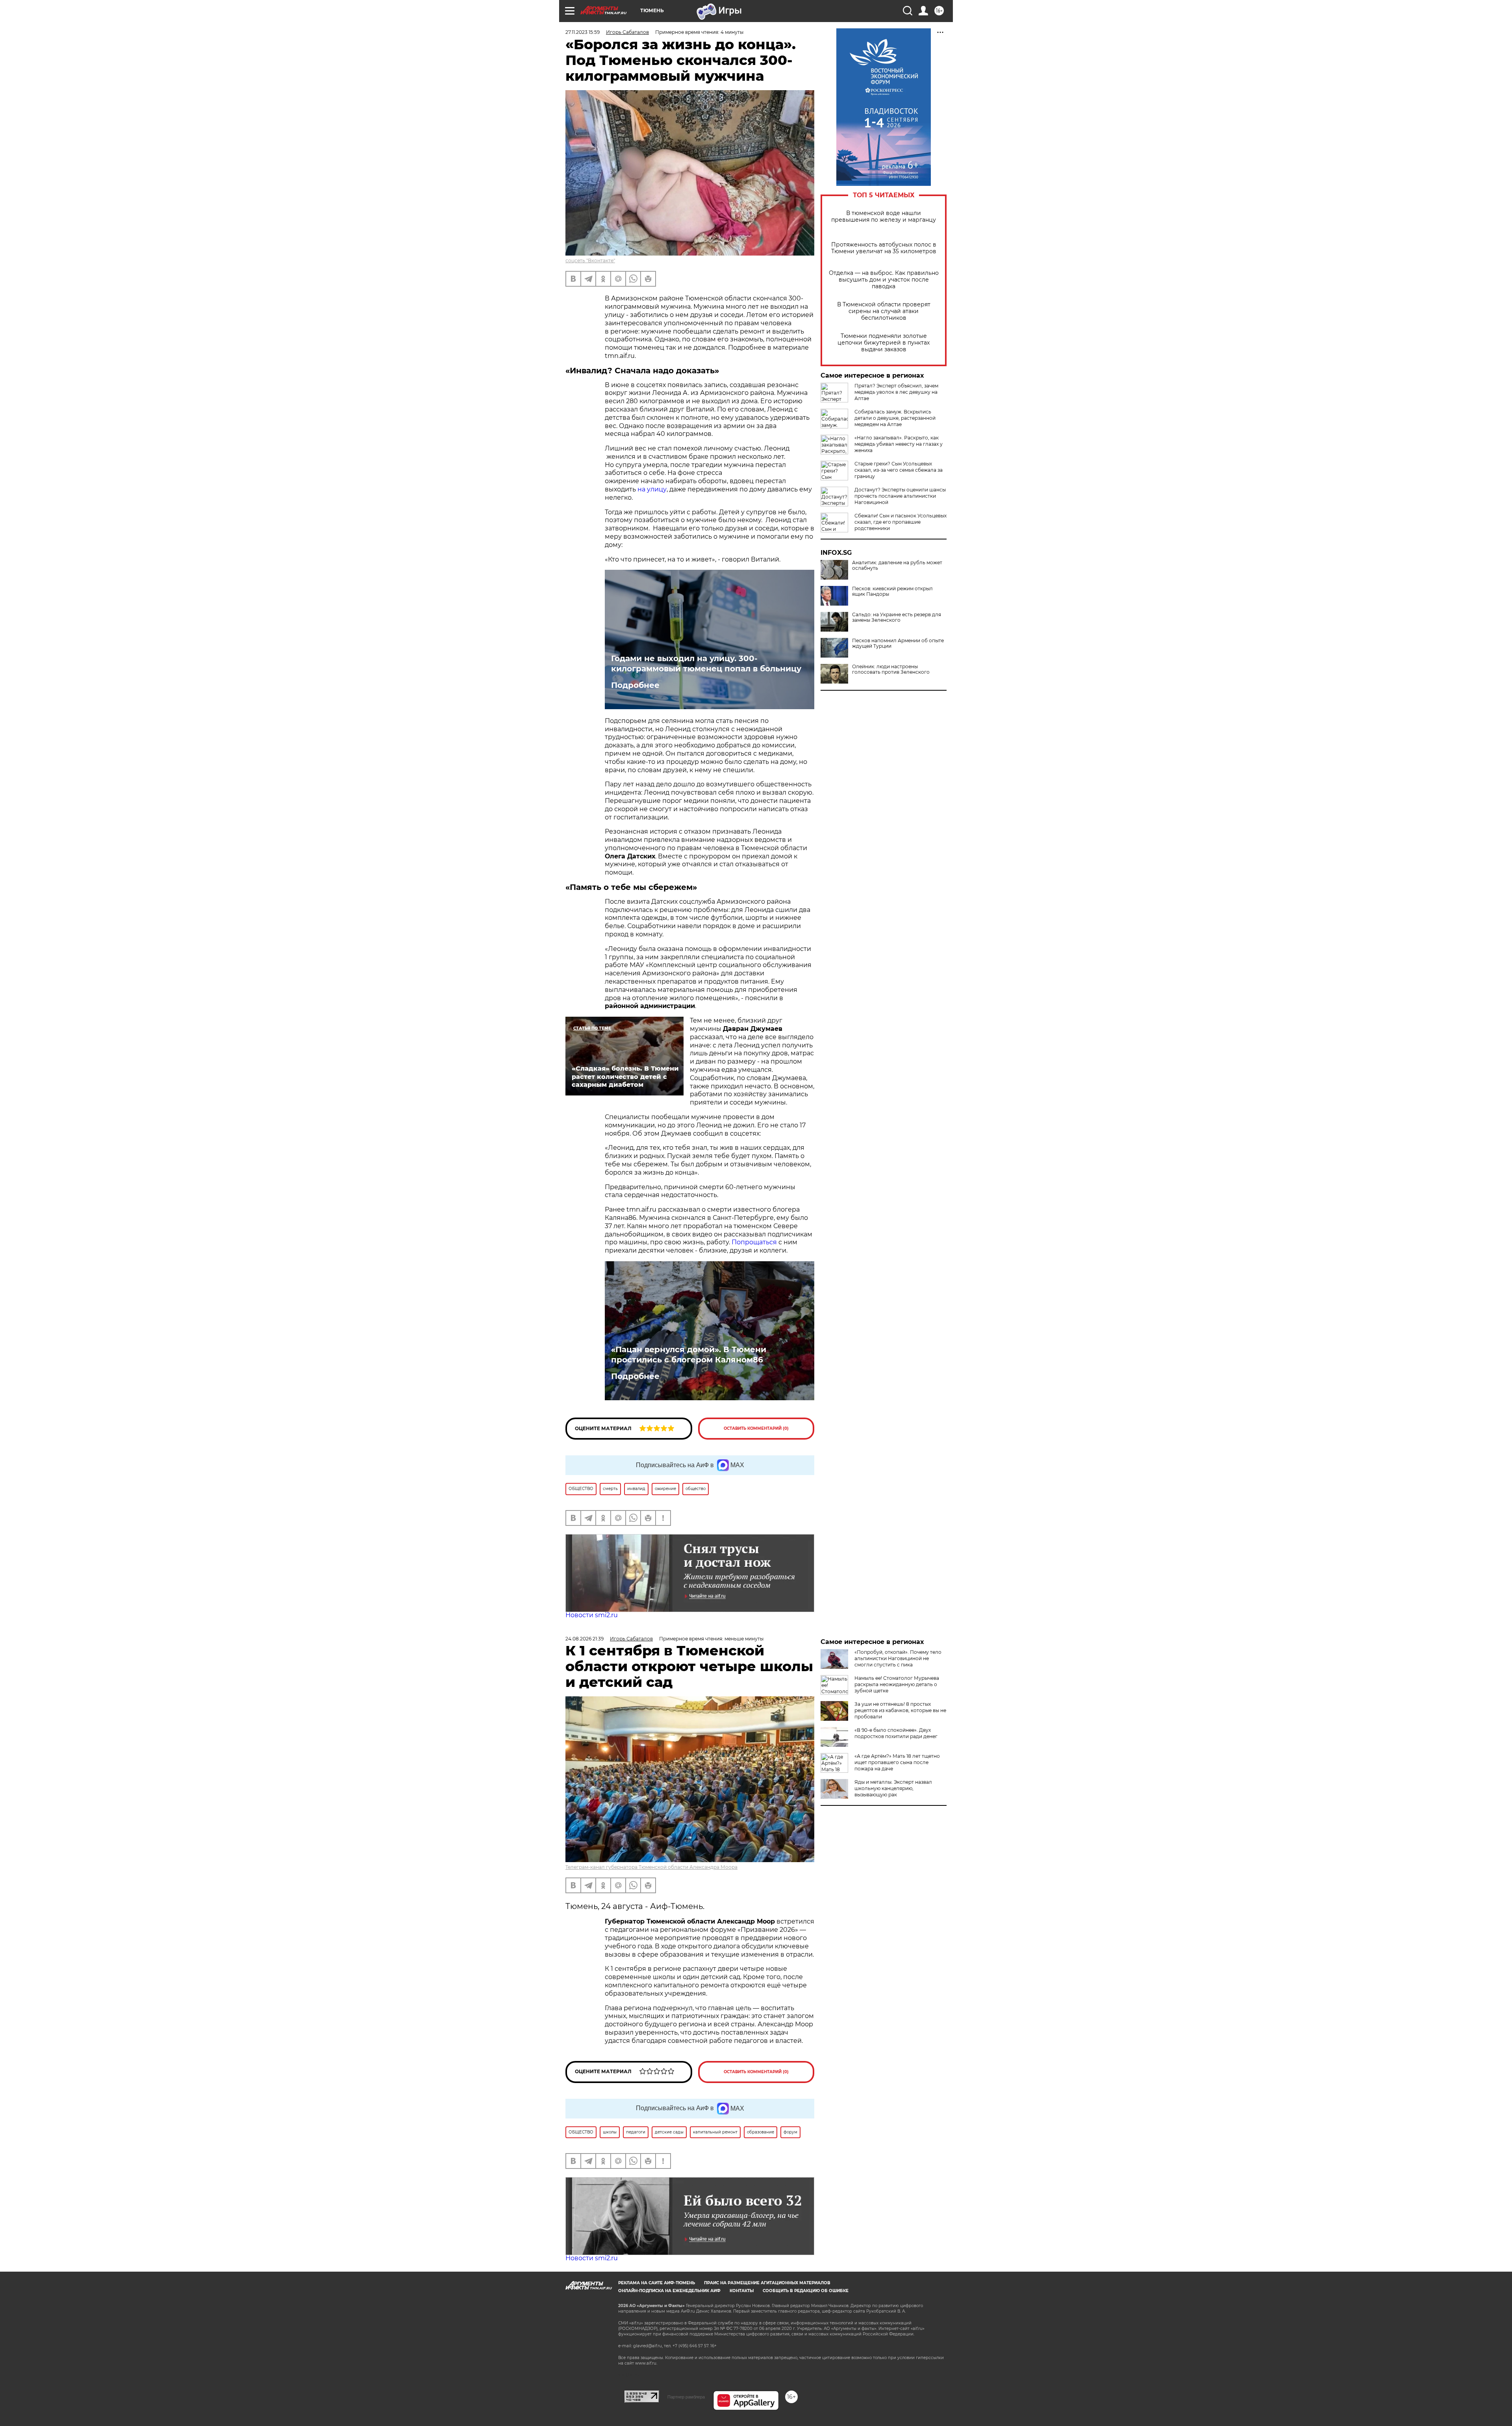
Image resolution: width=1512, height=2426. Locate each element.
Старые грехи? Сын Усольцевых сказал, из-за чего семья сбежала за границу (899, 470)
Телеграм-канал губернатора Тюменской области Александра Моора (651, 1867)
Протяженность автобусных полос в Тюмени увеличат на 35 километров (884, 248)
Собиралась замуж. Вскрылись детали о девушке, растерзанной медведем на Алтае (895, 418)
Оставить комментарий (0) (756, 1428)
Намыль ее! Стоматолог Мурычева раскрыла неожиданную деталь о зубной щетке (897, 1684)
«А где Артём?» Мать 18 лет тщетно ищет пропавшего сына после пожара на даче (897, 1762)
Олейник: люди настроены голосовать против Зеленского (891, 669)
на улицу (651, 489)
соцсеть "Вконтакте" (590, 260)
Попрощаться (755, 1242)
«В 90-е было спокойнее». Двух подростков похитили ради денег (896, 1733)
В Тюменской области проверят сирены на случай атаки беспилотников (884, 311)
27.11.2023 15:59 (583, 32)
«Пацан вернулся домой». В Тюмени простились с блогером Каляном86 (689, 1355)
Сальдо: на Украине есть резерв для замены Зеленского (897, 617)
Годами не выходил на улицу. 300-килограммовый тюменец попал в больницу (706, 663)
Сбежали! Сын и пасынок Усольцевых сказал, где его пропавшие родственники (901, 522)
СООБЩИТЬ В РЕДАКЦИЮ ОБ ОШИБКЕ (806, 2291)
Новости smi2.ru (592, 1615)
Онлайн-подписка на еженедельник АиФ (669, 2291)
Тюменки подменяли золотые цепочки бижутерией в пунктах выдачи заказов (884, 343)
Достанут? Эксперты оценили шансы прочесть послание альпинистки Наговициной (900, 496)
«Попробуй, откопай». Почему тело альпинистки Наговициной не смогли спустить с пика (898, 1658)
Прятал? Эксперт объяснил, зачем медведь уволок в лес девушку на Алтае (896, 392)
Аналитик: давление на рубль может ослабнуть (897, 565)
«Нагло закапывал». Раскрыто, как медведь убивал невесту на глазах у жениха (899, 444)
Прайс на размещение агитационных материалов (767, 2283)
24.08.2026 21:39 (585, 1639)
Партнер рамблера (686, 2397)
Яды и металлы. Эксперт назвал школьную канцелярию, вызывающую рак (893, 1788)
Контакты (742, 2291)
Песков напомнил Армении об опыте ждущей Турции (898, 643)
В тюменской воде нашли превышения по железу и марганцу (884, 217)
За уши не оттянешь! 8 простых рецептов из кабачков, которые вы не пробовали (900, 1710)
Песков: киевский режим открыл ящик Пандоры (892, 591)
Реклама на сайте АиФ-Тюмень (657, 2283)
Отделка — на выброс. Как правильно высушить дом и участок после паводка (884, 280)
